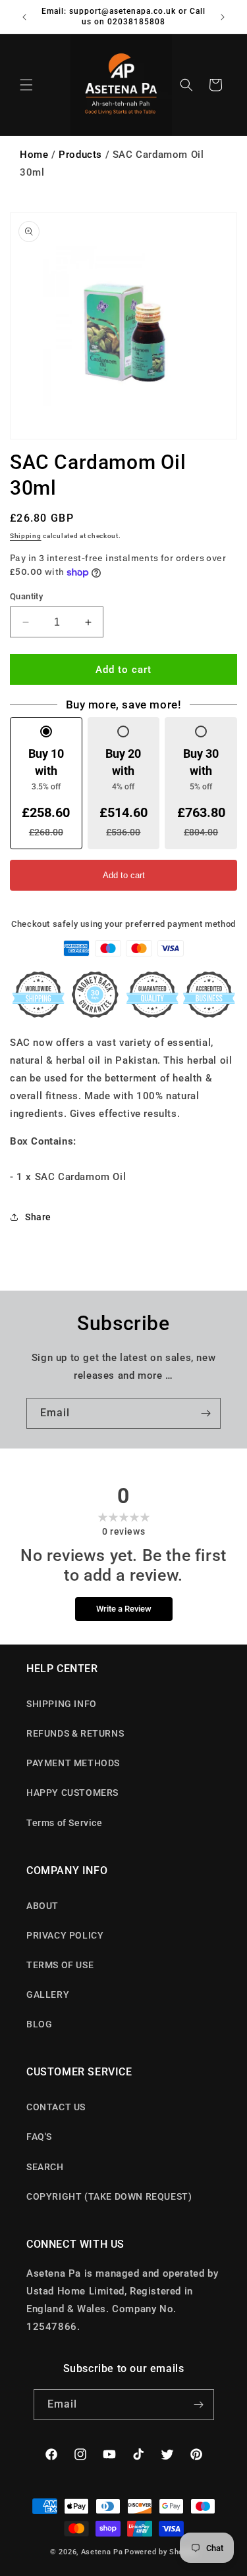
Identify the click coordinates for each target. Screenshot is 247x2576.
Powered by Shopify (161, 2552)
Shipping (26, 536)
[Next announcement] (223, 17)
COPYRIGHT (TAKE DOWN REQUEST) (109, 2196)
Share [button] (38, 1217)
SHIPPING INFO (62, 1704)
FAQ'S (39, 2137)
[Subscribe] (206, 1413)
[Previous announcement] (24, 17)
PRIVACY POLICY (65, 1935)
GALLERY (48, 1994)
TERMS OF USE (60, 1965)
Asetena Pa (102, 2552)
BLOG (39, 2024)
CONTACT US (56, 2107)
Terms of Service (65, 1823)
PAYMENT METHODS (73, 1763)
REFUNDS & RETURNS (75, 1733)
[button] (26, 85)
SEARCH (45, 2167)
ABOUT (42, 1906)
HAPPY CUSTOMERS (72, 1793)
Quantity (26, 596)
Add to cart (124, 875)
